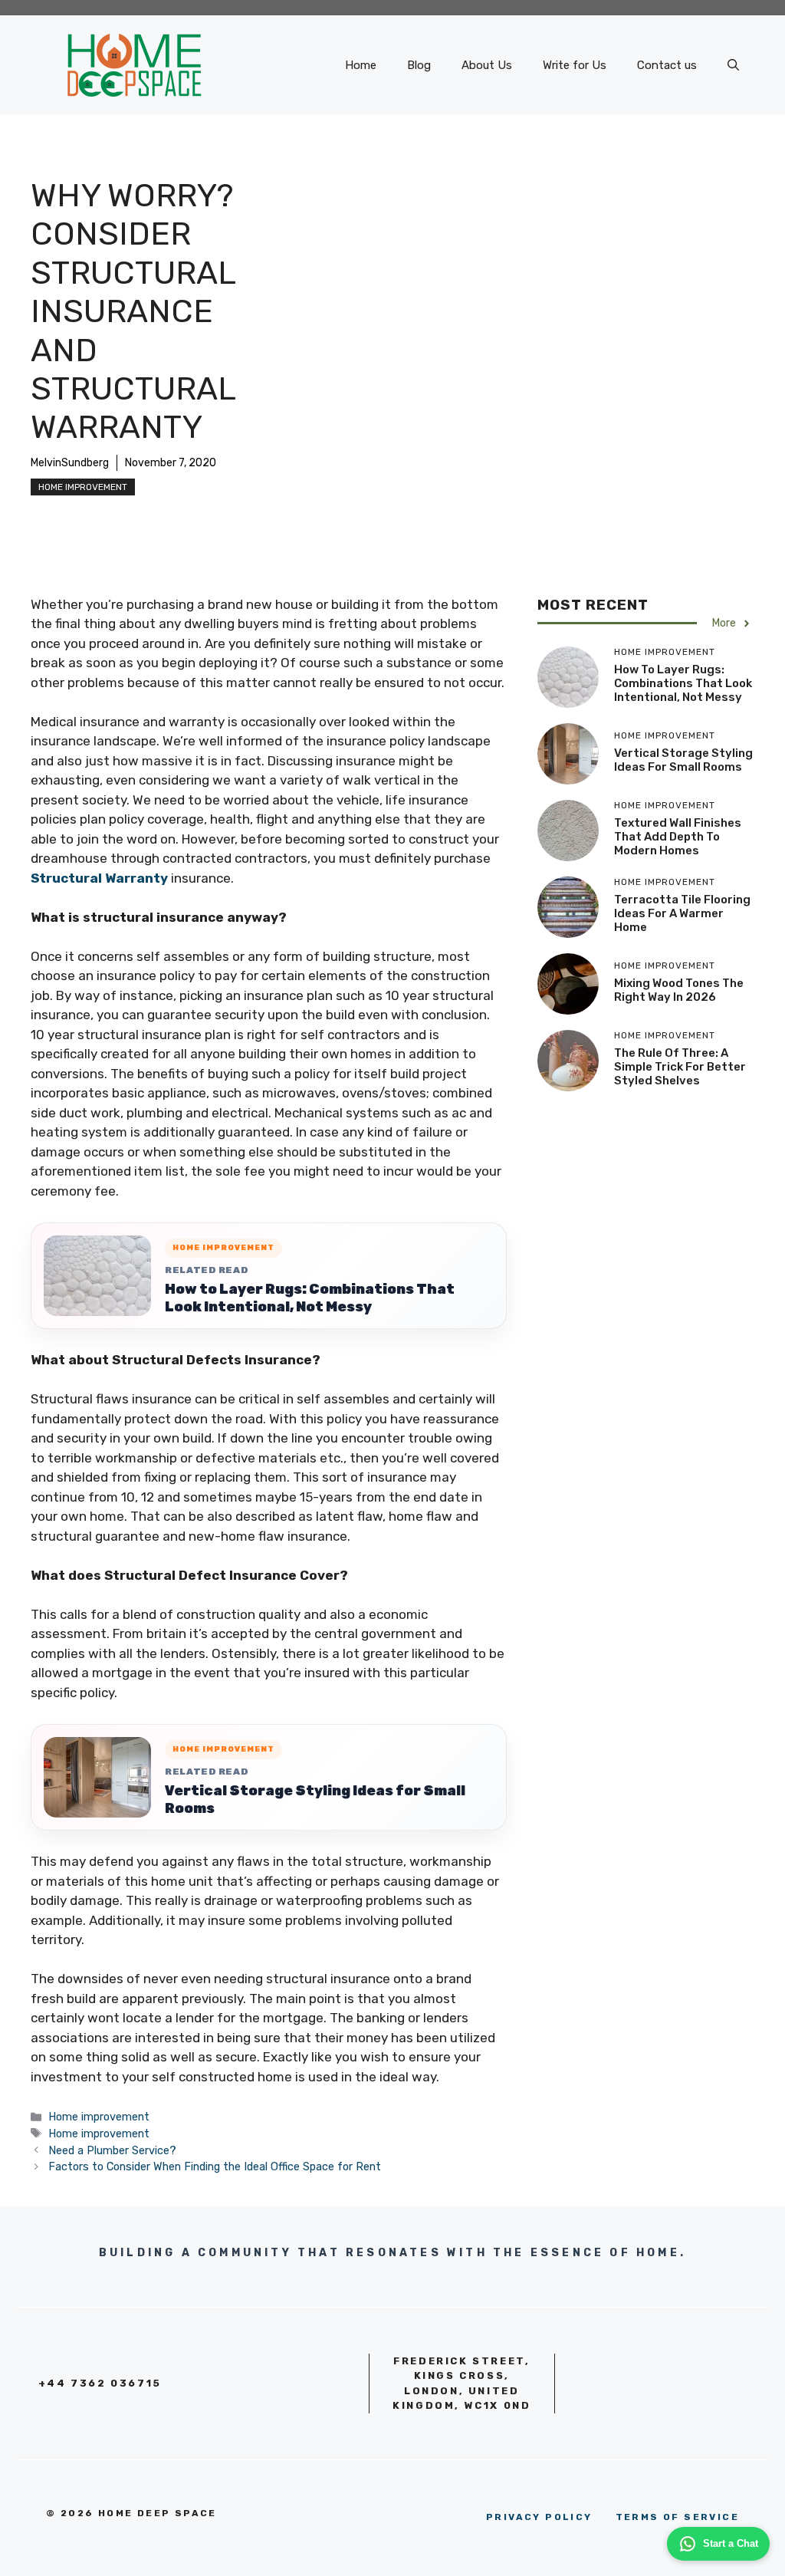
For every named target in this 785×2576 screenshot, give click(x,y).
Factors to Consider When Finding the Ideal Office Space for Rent (215, 2166)
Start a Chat (731, 2543)
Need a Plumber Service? (112, 2150)
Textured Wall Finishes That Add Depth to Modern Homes (678, 837)
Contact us (667, 65)
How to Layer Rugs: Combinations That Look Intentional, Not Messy (310, 1298)
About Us (487, 65)
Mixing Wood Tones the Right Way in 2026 (679, 990)
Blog (419, 65)
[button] (733, 65)
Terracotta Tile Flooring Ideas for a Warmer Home (682, 913)
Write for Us (575, 65)
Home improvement (83, 487)
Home (361, 65)
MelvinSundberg (70, 463)
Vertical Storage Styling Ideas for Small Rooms (315, 1800)
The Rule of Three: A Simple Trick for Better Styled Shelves (680, 1067)
